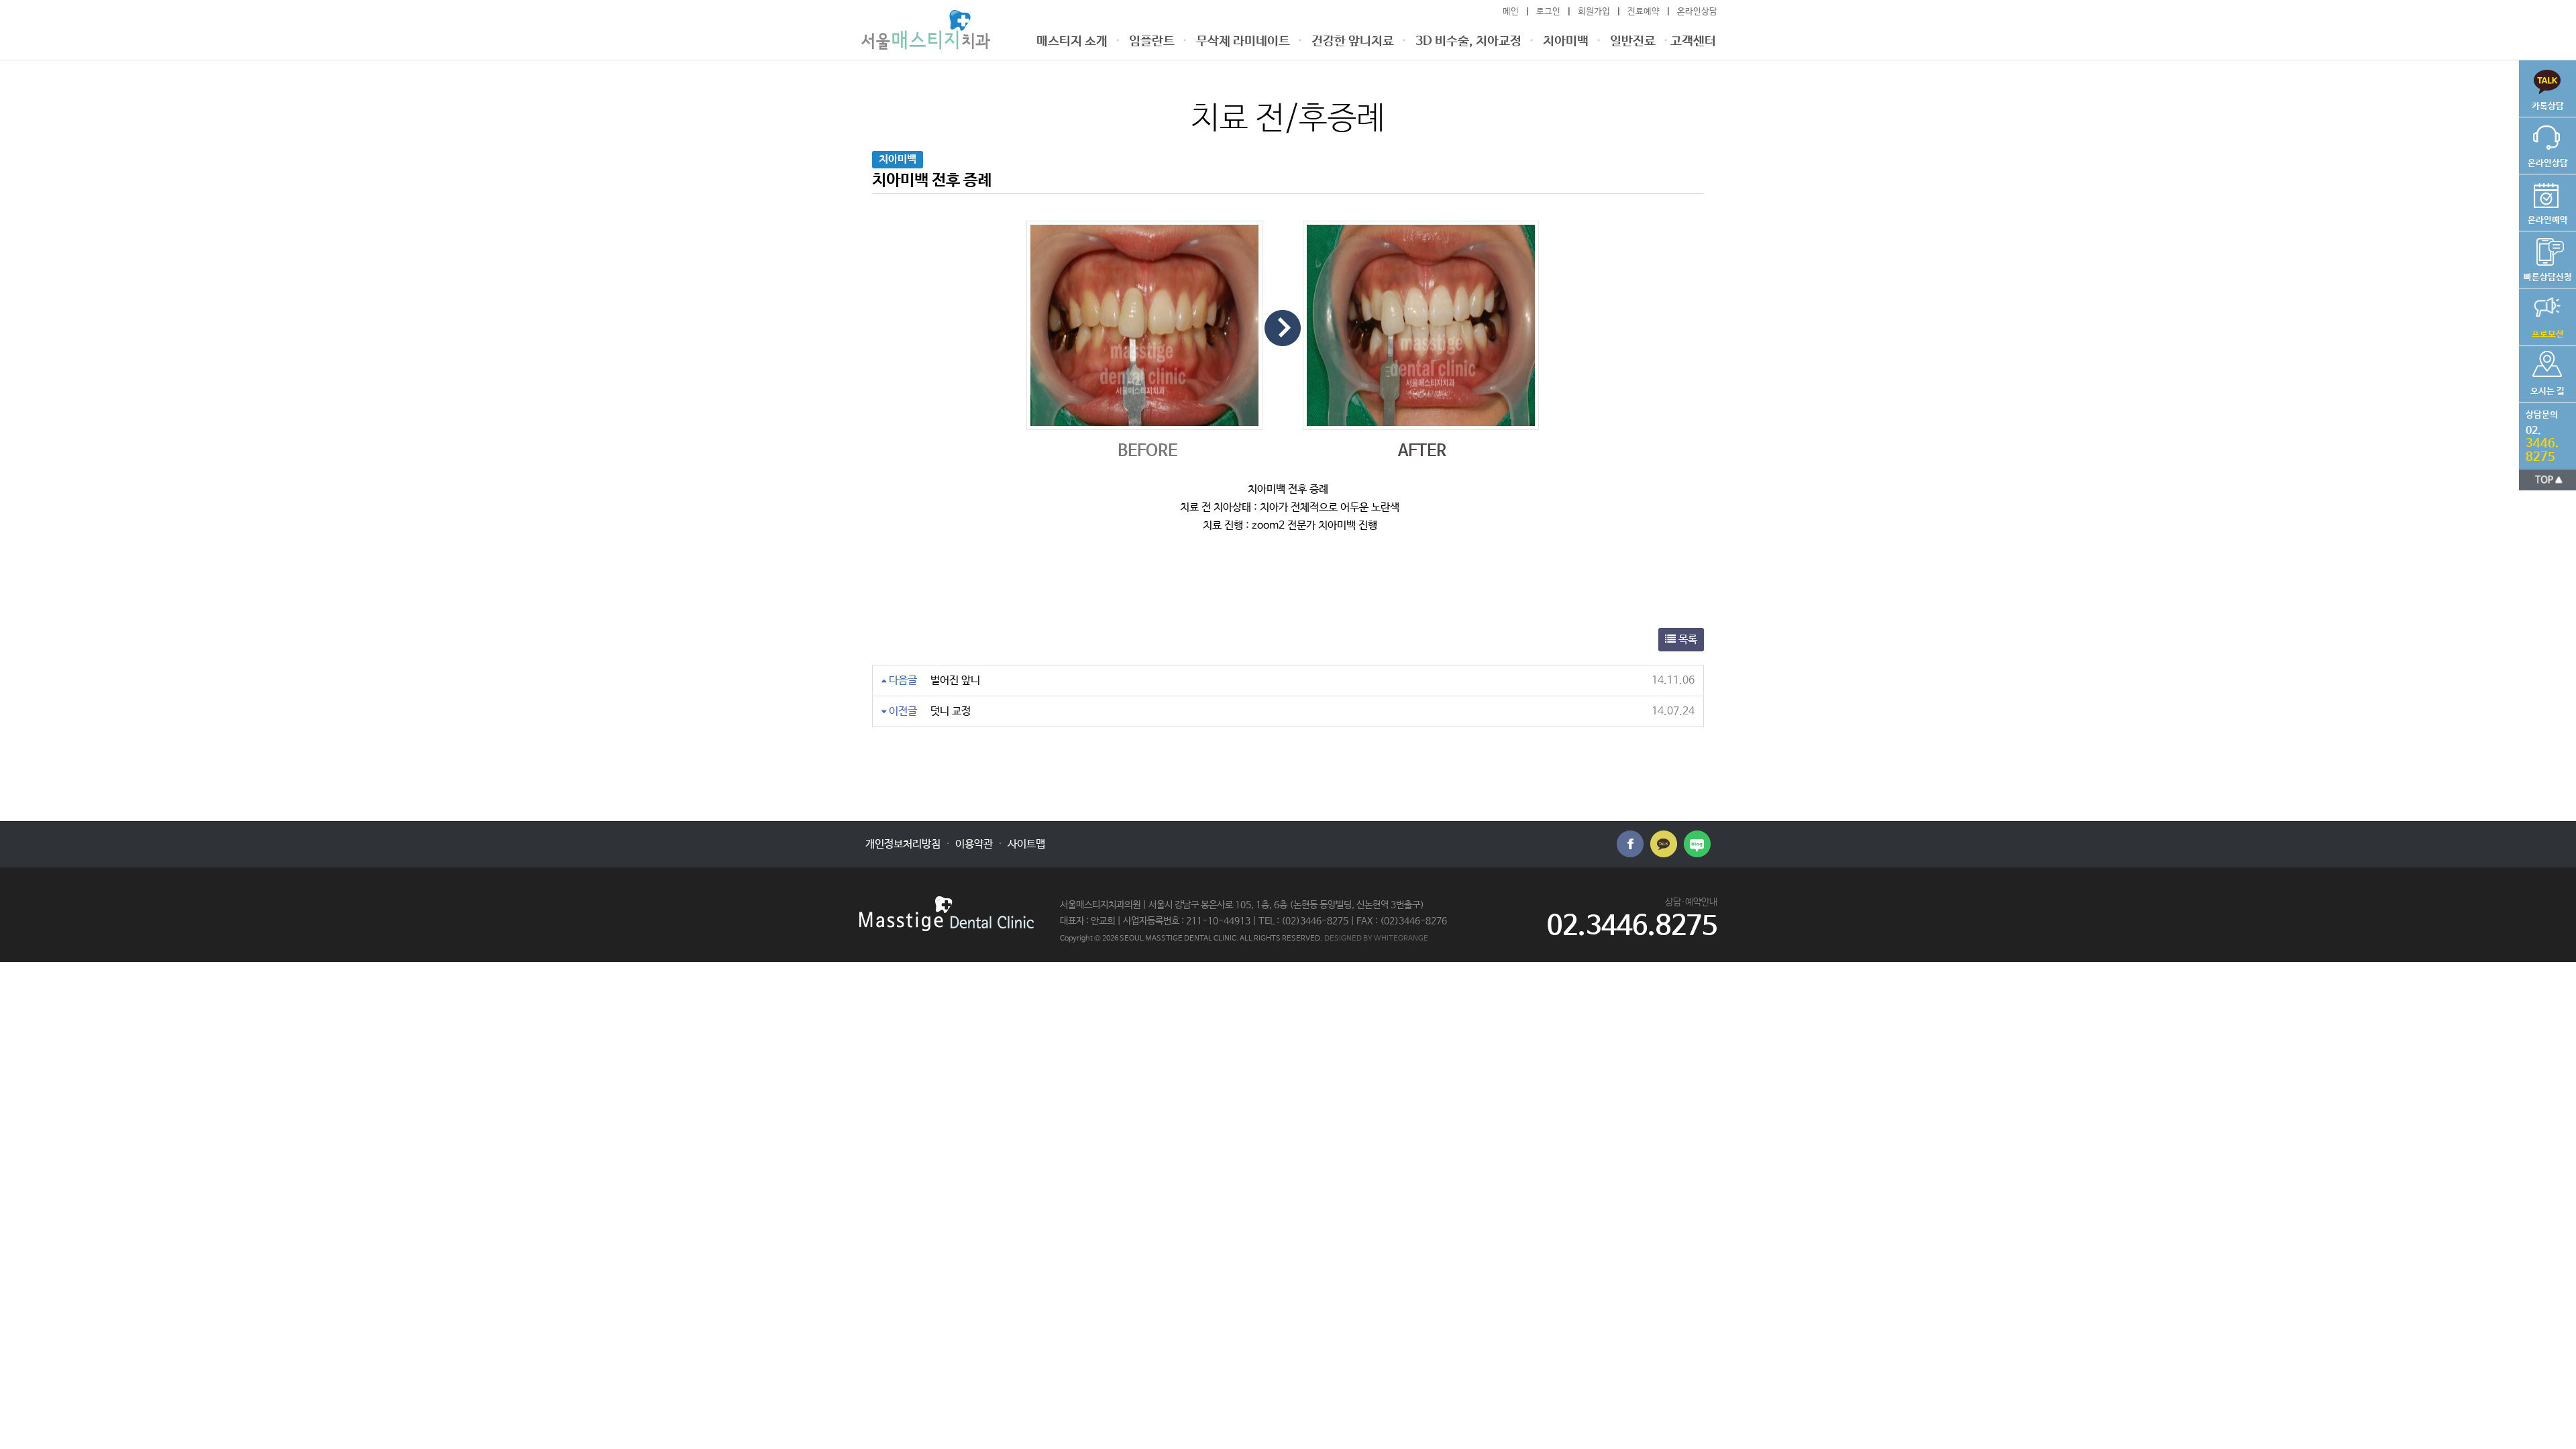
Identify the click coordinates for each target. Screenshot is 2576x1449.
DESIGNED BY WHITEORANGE (1376, 938)
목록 (1686, 640)
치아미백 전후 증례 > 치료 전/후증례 (926, 30)
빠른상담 (2541, 86)
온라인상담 (1697, 12)
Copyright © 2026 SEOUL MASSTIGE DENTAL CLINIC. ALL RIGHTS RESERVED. (1191, 938)
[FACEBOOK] (1630, 844)
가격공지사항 (2541, 314)
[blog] (1697, 844)
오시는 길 (2542, 371)
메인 (1511, 12)
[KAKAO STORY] (1664, 844)
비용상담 (2545, 257)
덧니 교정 (951, 711)
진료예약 (1644, 12)
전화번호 (2539, 433)
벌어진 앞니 (955, 681)
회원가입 (1594, 12)
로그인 (1548, 12)
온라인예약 (2543, 200)
